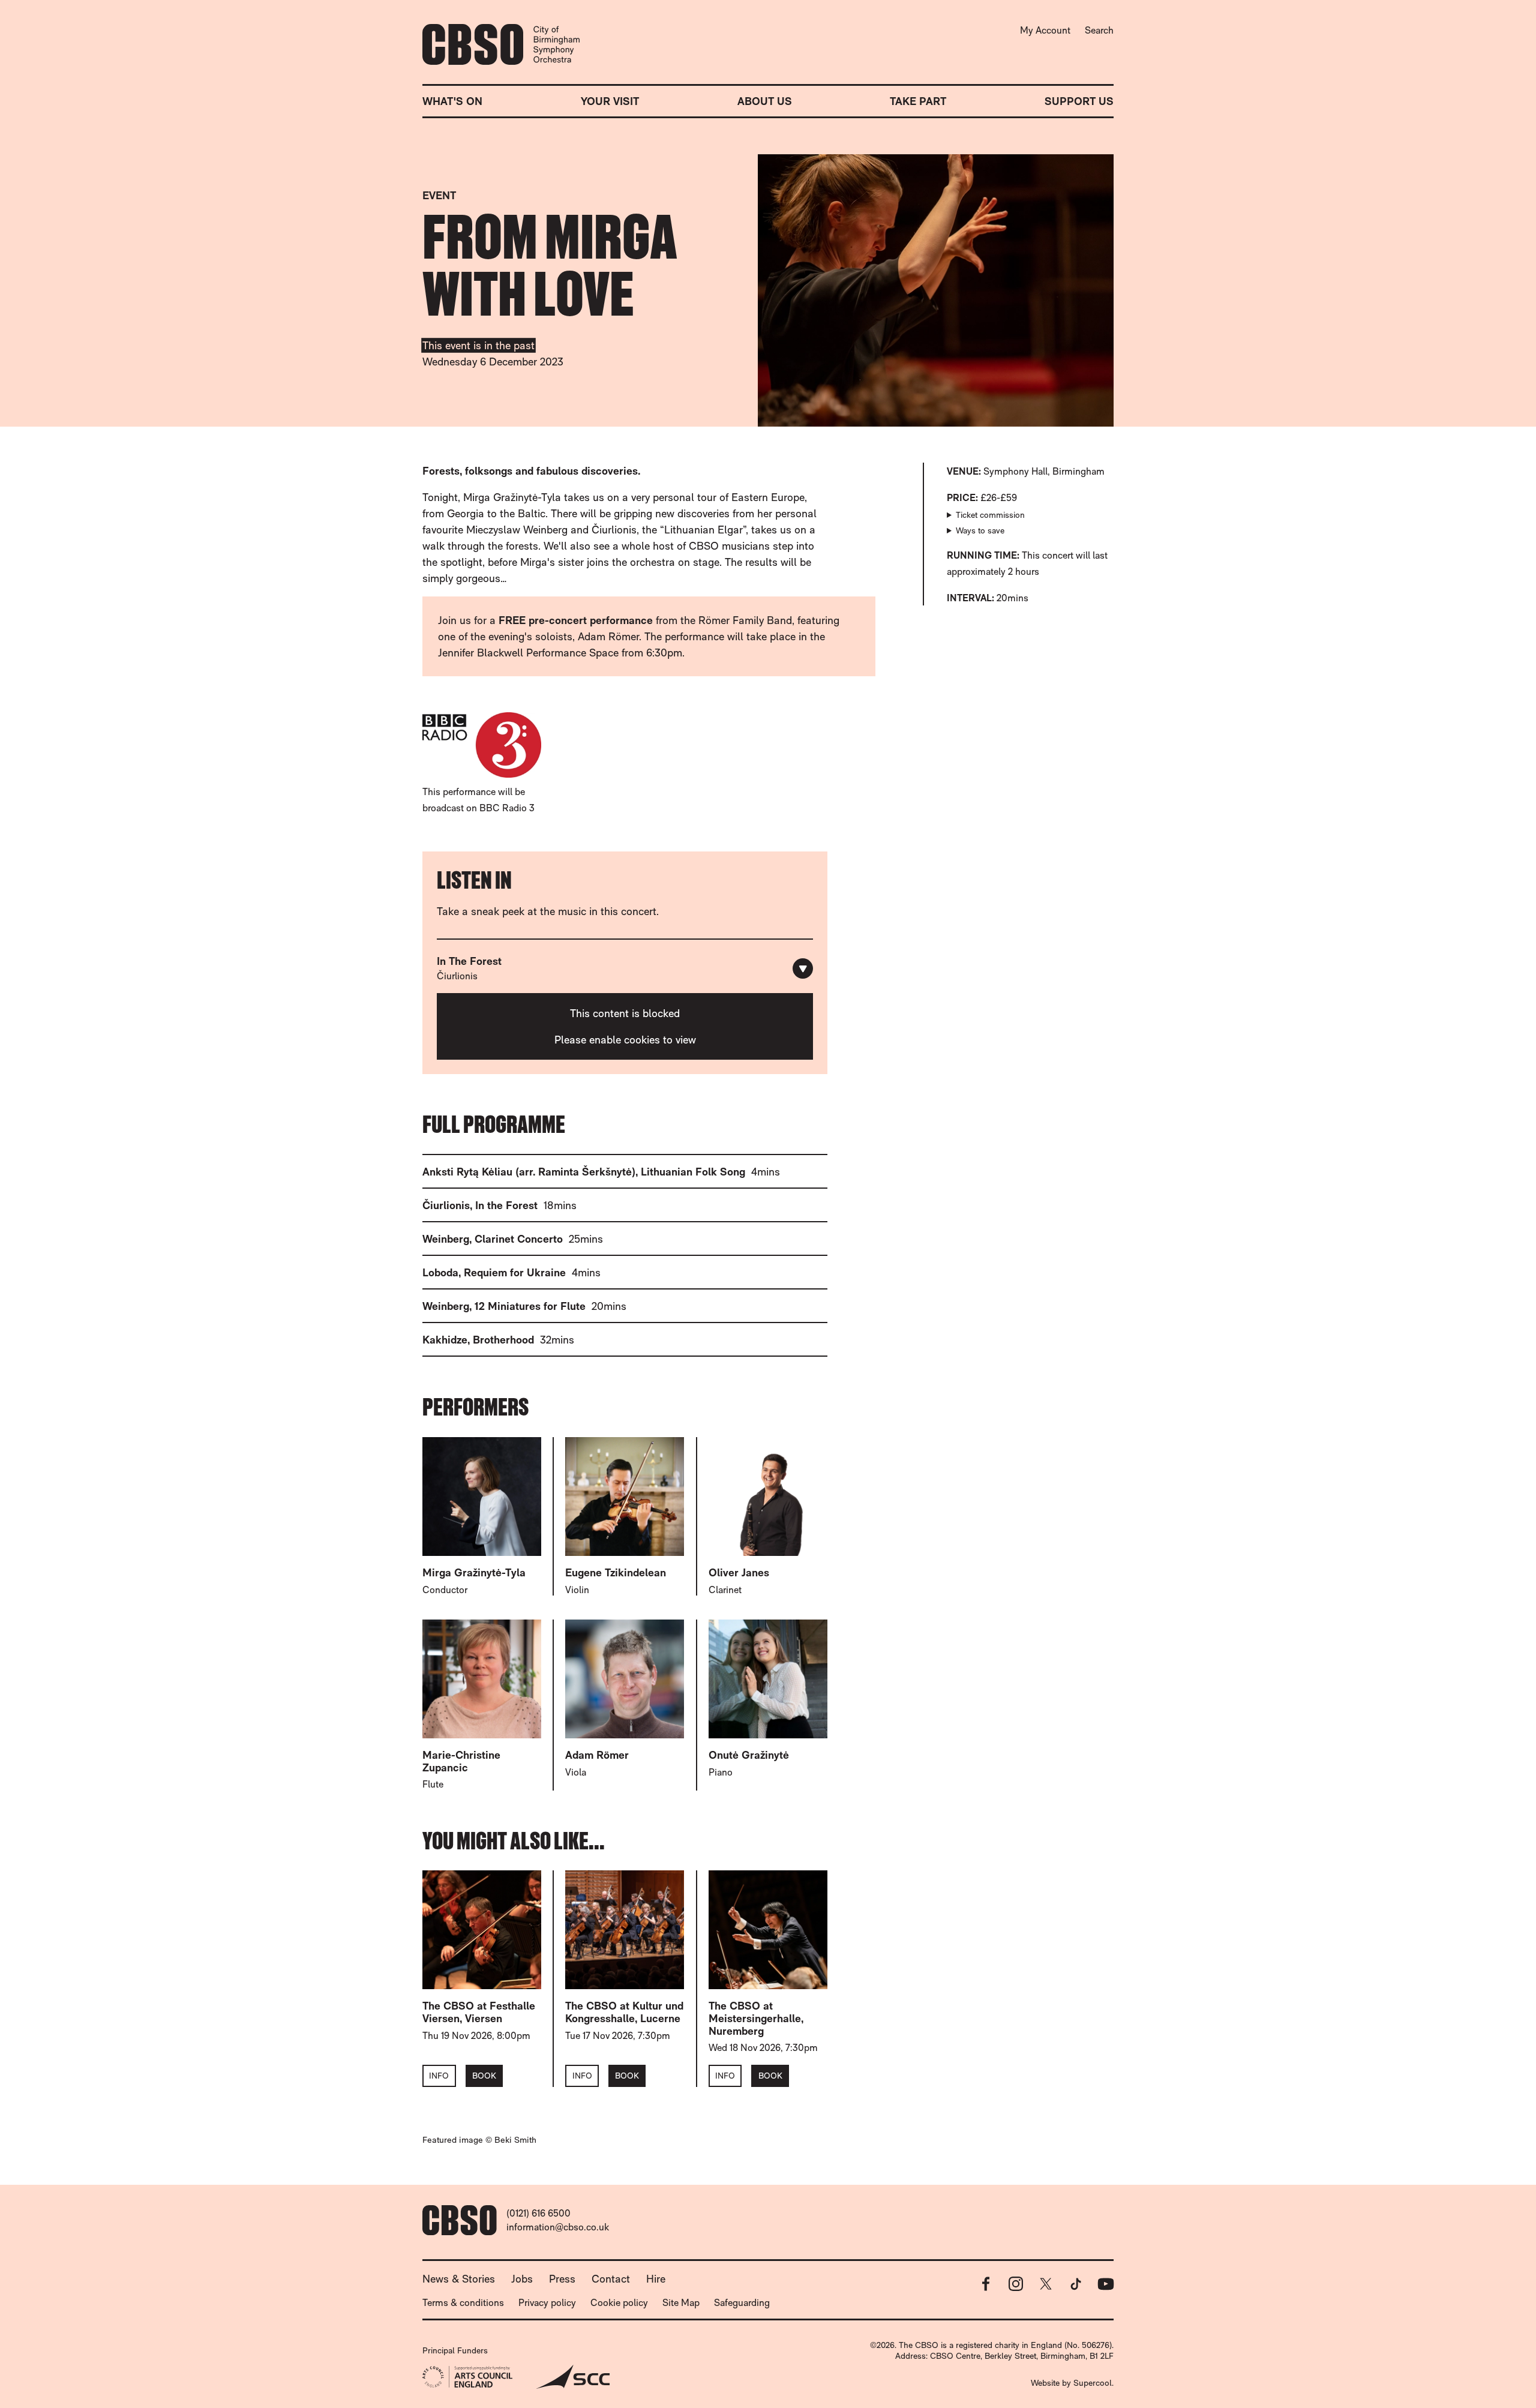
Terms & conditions (463, 2303)
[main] (768, 1132)
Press (562, 2279)
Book (484, 2076)
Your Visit (610, 101)
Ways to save (980, 530)
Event (439, 195)
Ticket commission (990, 515)
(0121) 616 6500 (538, 2213)
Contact (611, 2279)
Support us (1079, 101)
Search (1099, 30)
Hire (656, 2279)
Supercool (1093, 2383)
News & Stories (459, 2279)
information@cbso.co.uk (558, 2227)
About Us (765, 101)
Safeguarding (742, 2303)
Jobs (522, 2279)
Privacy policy (547, 2303)
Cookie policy (619, 2303)
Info (439, 2076)
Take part (918, 101)
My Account (1045, 30)
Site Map (681, 2303)
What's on (452, 101)
